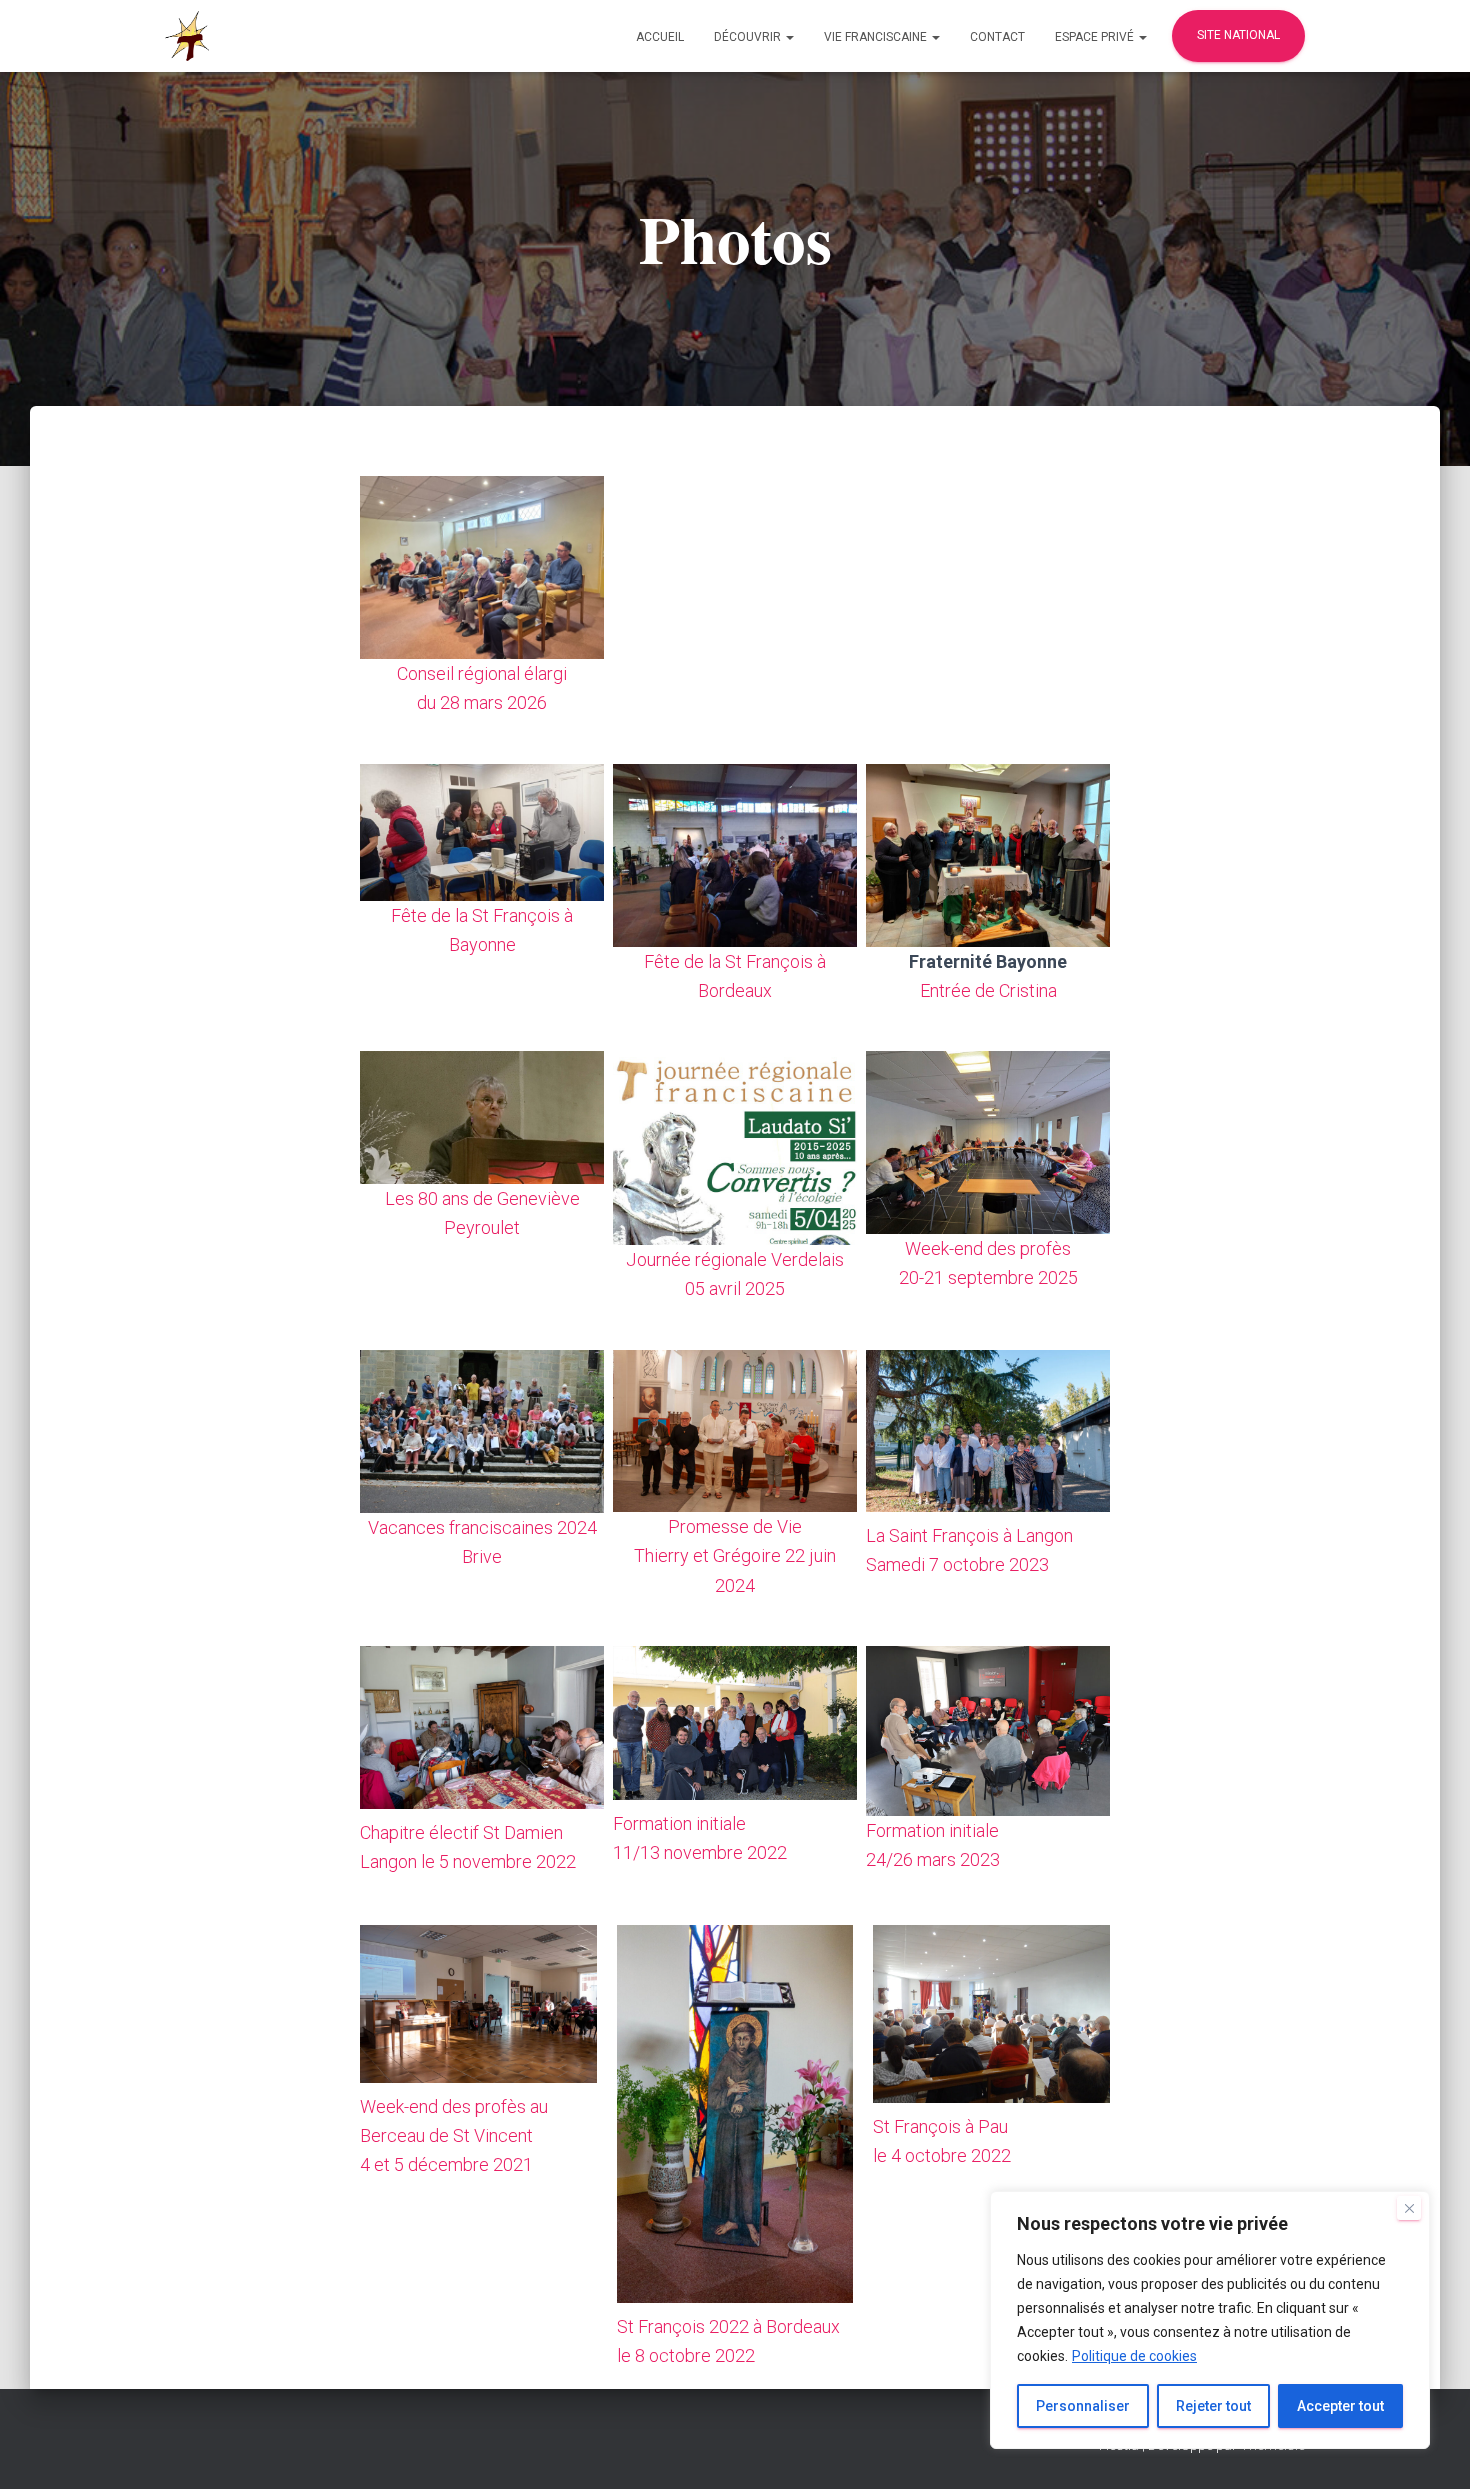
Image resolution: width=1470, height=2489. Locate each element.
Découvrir (749, 37)
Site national (1238, 35)
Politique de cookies (1134, 2356)
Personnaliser (1083, 2406)
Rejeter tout (1213, 2406)
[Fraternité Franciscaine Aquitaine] (187, 36)
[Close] (1409, 2208)
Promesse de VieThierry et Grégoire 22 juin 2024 (735, 1555)
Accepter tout (1340, 2406)
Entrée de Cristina (988, 990)
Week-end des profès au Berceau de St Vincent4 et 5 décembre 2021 (454, 2135)
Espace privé (1096, 37)
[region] (1210, 2320)
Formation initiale (932, 1830)
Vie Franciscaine (877, 37)
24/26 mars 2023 (933, 1859)
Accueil (660, 37)
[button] (789, 37)
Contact (997, 37)
